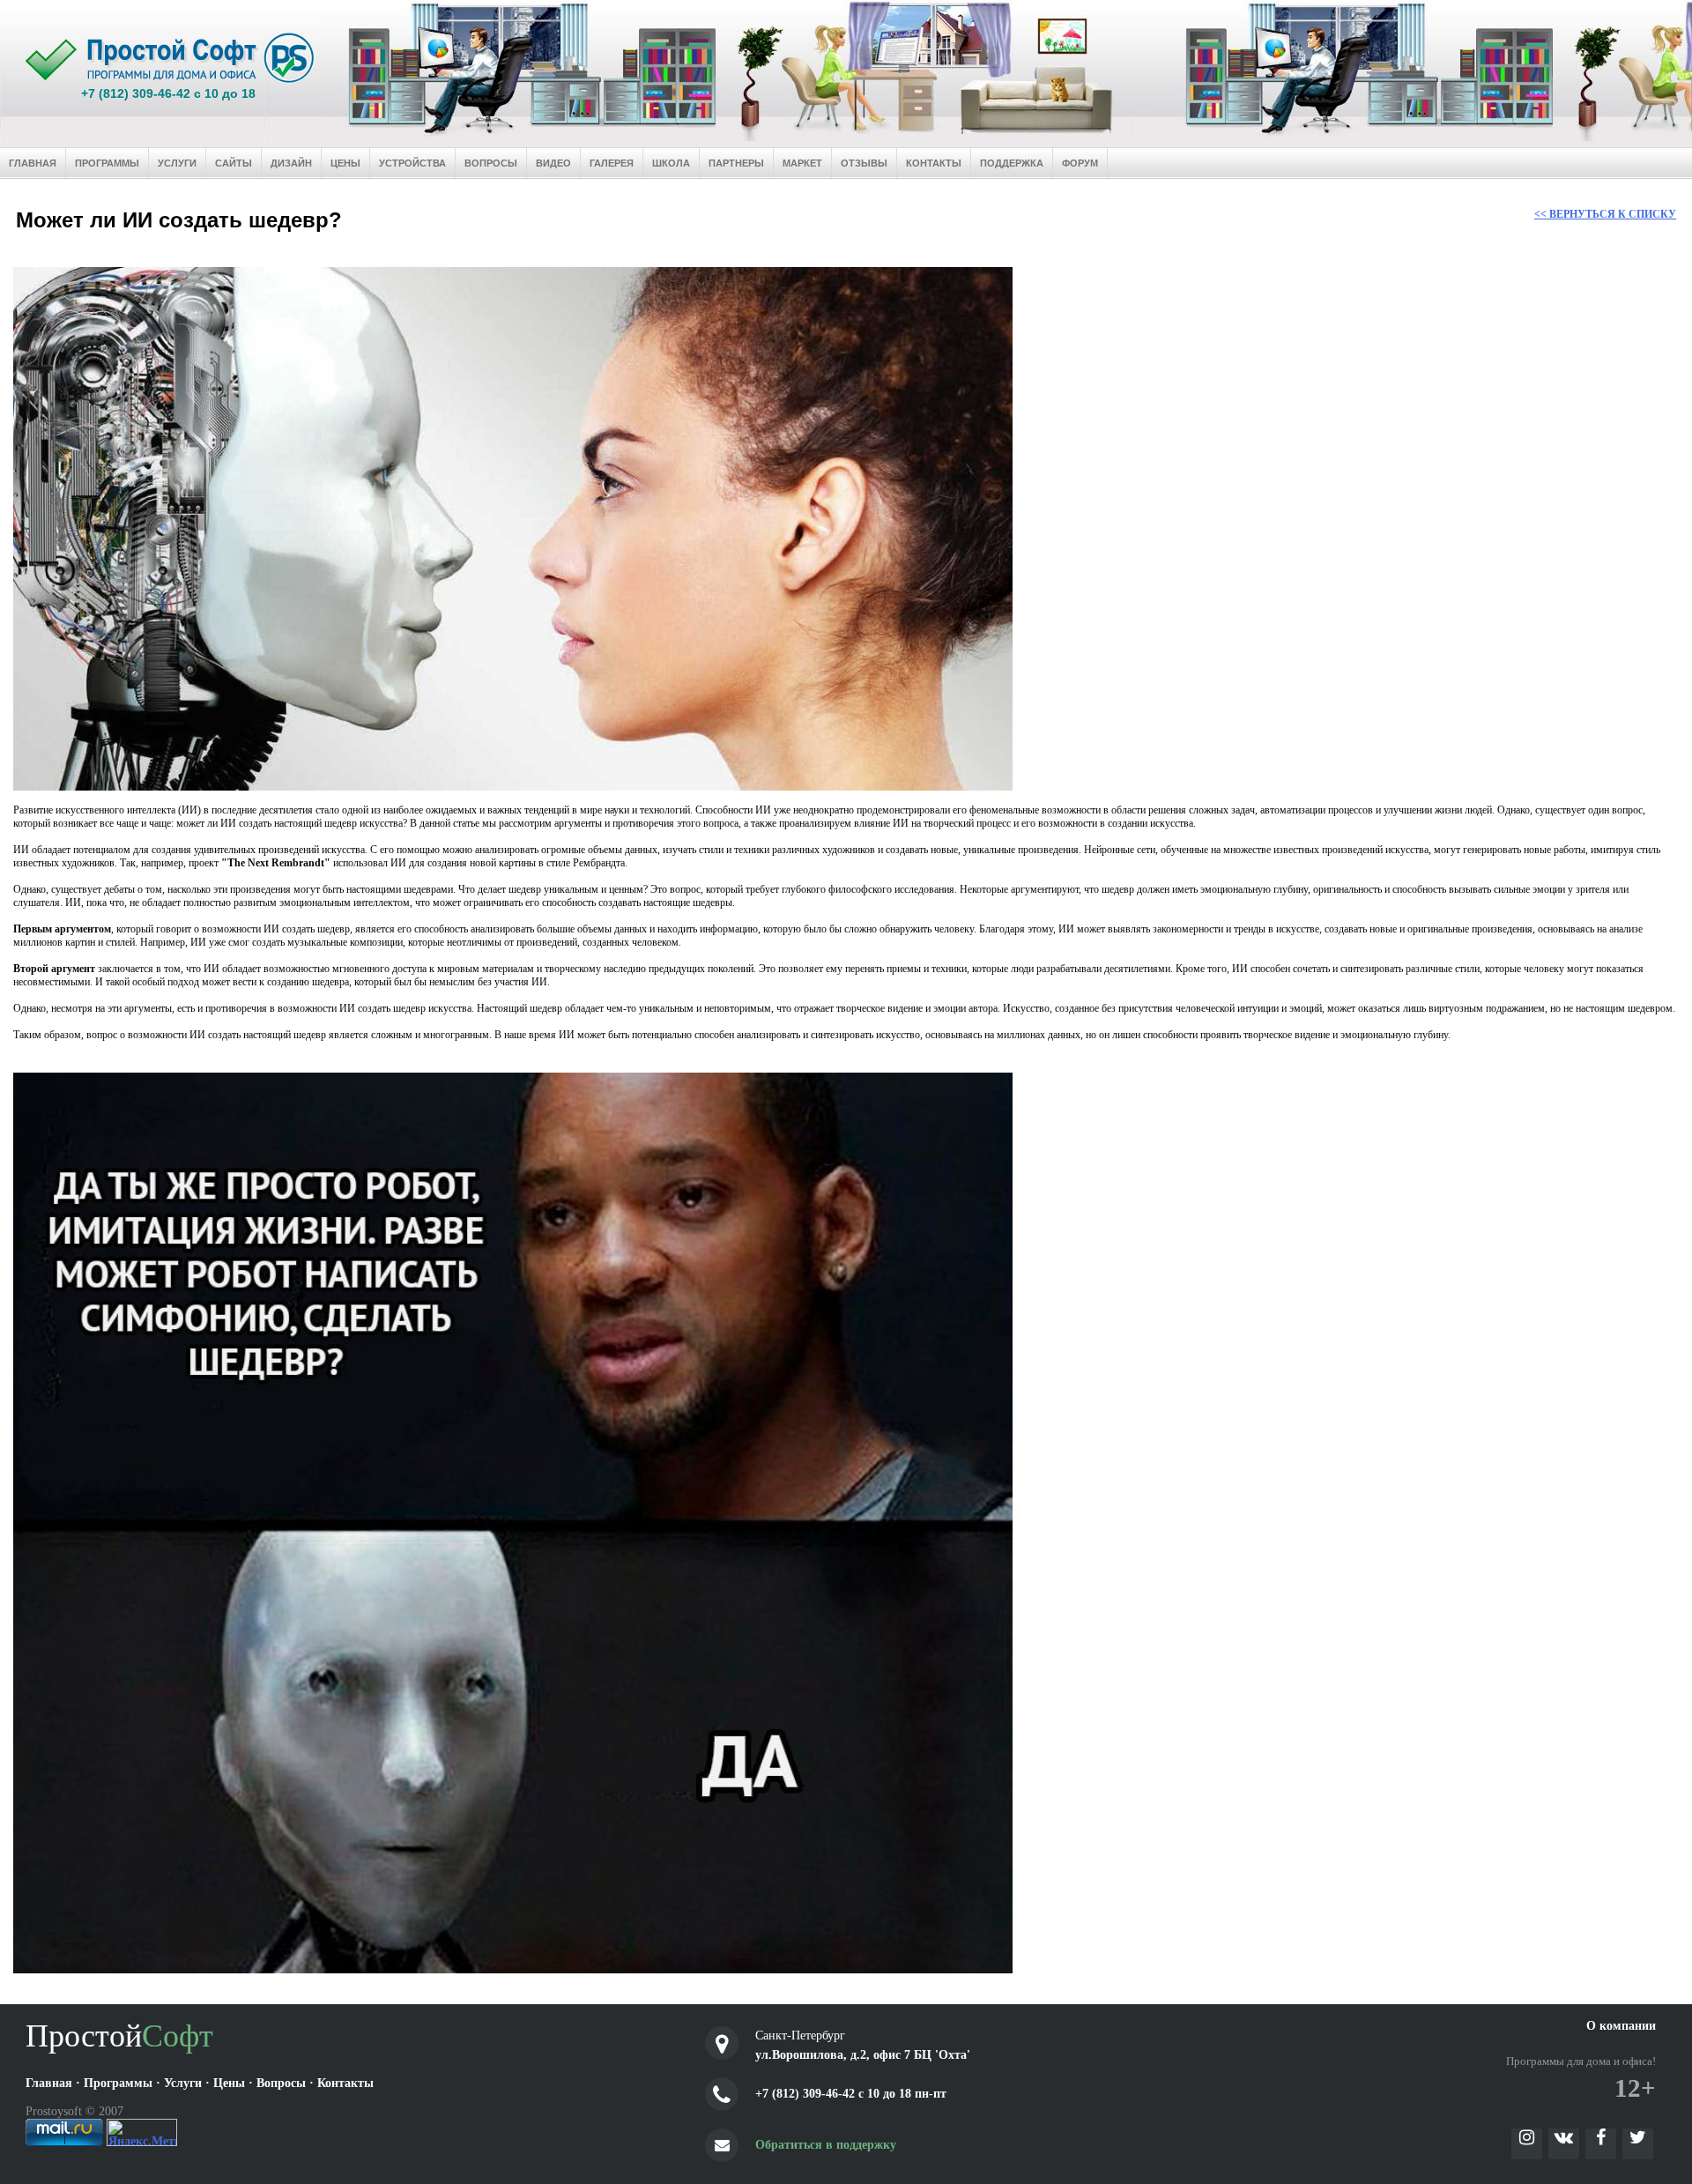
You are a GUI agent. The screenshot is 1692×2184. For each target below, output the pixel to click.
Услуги (177, 163)
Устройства (412, 163)
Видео (553, 163)
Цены (345, 163)
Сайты (234, 163)
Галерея (612, 163)
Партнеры (736, 163)
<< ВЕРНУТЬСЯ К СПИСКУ (1605, 214)
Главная (33, 163)
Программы (107, 163)
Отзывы (864, 163)
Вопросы (491, 163)
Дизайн (291, 163)
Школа (671, 163)
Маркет (802, 163)
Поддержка (1012, 163)
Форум (1080, 163)
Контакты (934, 163)
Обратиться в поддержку (826, 2145)
